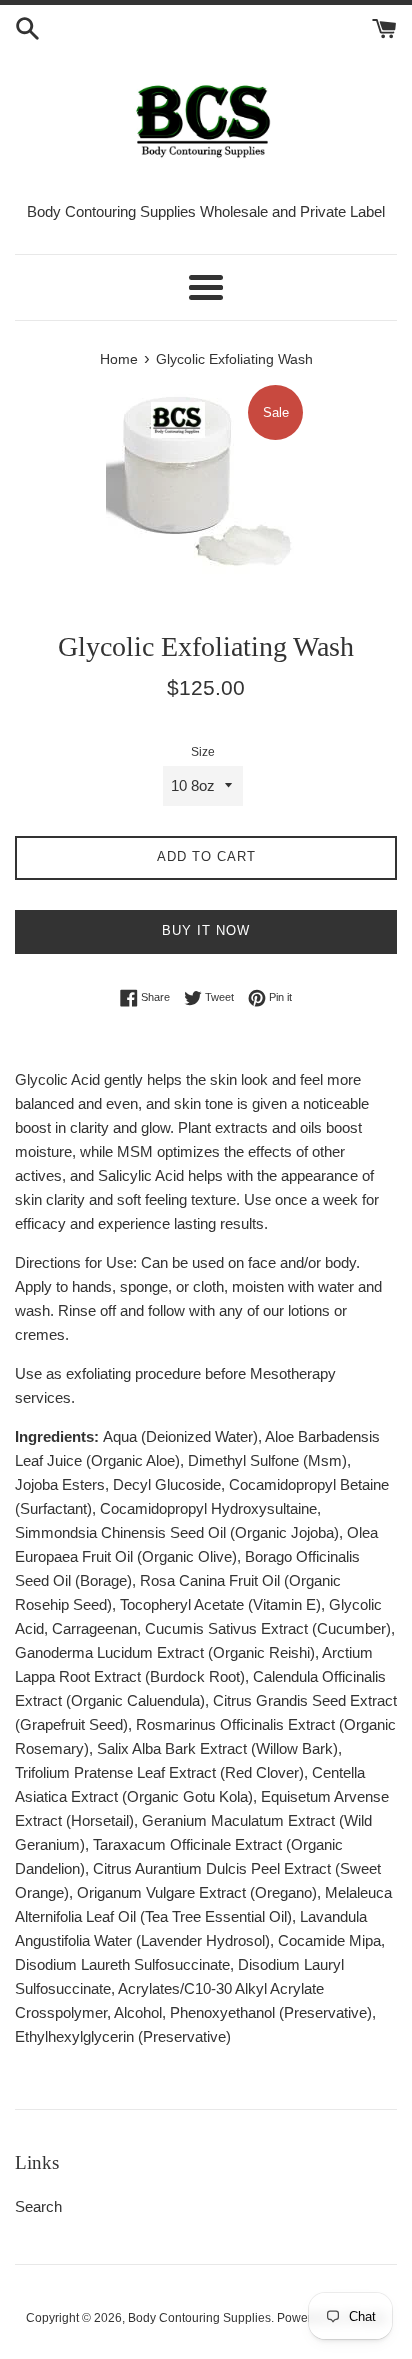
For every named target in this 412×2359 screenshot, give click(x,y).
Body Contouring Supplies (199, 2318)
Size (203, 752)
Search (38, 2206)
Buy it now (206, 930)
